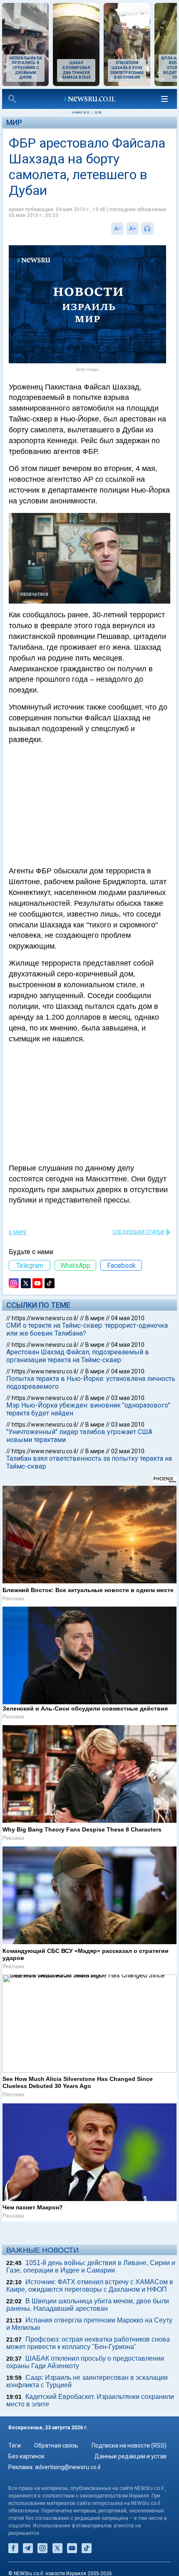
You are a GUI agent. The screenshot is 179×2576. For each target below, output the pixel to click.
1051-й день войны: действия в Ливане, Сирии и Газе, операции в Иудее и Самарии (91, 2267)
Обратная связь (56, 2445)
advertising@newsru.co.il (68, 2467)
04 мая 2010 (128, 1318)
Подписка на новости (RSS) (129, 2445)
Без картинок (26, 2456)
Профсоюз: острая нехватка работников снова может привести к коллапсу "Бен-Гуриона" (88, 2343)
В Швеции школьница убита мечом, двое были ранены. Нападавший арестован (88, 2305)
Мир (14, 122)
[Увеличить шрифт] (132, 229)
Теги (15, 2445)
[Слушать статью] (156, 229)
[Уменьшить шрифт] (117, 229)
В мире (18, 1233)
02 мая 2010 (128, 1451)
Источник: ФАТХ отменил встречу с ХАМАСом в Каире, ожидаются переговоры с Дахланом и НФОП (90, 2286)
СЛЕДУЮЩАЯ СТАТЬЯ (138, 1232)
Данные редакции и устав (131, 2456)
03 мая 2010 (128, 1398)
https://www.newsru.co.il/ (45, 1318)
